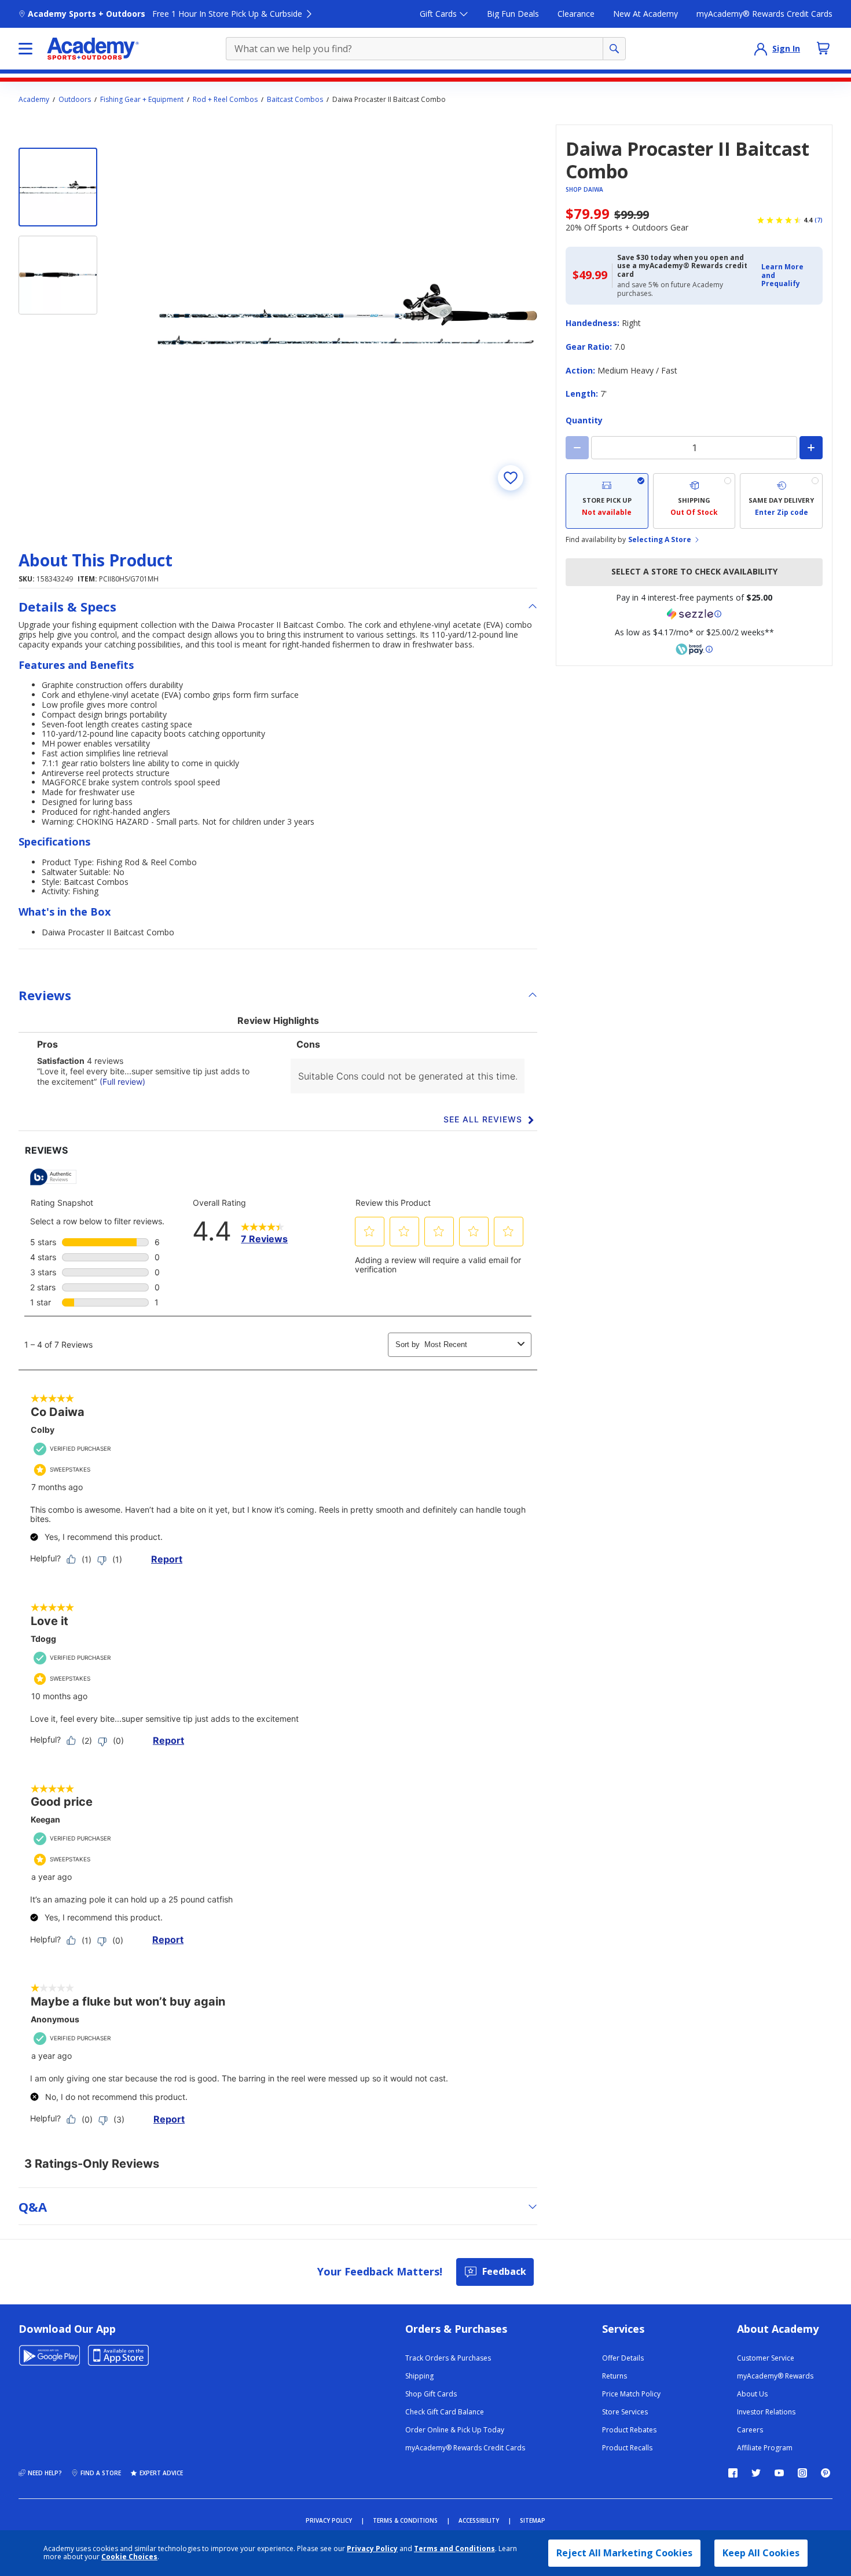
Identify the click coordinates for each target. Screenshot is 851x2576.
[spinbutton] (694, 448)
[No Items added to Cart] (823, 48)
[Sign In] (761, 49)
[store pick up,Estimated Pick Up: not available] (607, 501)
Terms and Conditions (454, 2548)
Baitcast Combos (295, 100)
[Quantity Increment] (811, 448)
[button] (788, 275)
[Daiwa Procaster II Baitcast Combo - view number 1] (58, 187)
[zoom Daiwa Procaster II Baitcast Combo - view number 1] (347, 314)
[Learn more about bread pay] (694, 649)
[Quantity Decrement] (577, 448)
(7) (819, 220)
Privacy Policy (372, 2548)
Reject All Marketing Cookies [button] (624, 2553)
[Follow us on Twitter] (756, 2473)
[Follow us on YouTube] (779, 2473)
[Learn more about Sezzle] (694, 614)
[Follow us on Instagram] (802, 2473)
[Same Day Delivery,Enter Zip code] (781, 501)
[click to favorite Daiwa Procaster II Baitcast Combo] (511, 478)
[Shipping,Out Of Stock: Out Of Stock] (694, 501)
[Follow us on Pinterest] (826, 2473)
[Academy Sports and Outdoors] (93, 49)
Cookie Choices (129, 2557)
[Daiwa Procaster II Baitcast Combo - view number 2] (58, 275)
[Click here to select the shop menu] (25, 49)
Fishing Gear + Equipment (142, 100)
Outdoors (75, 100)
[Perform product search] (614, 49)
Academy (34, 100)
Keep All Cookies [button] (761, 2553)
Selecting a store (660, 540)
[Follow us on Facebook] (733, 2473)
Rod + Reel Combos (225, 100)
